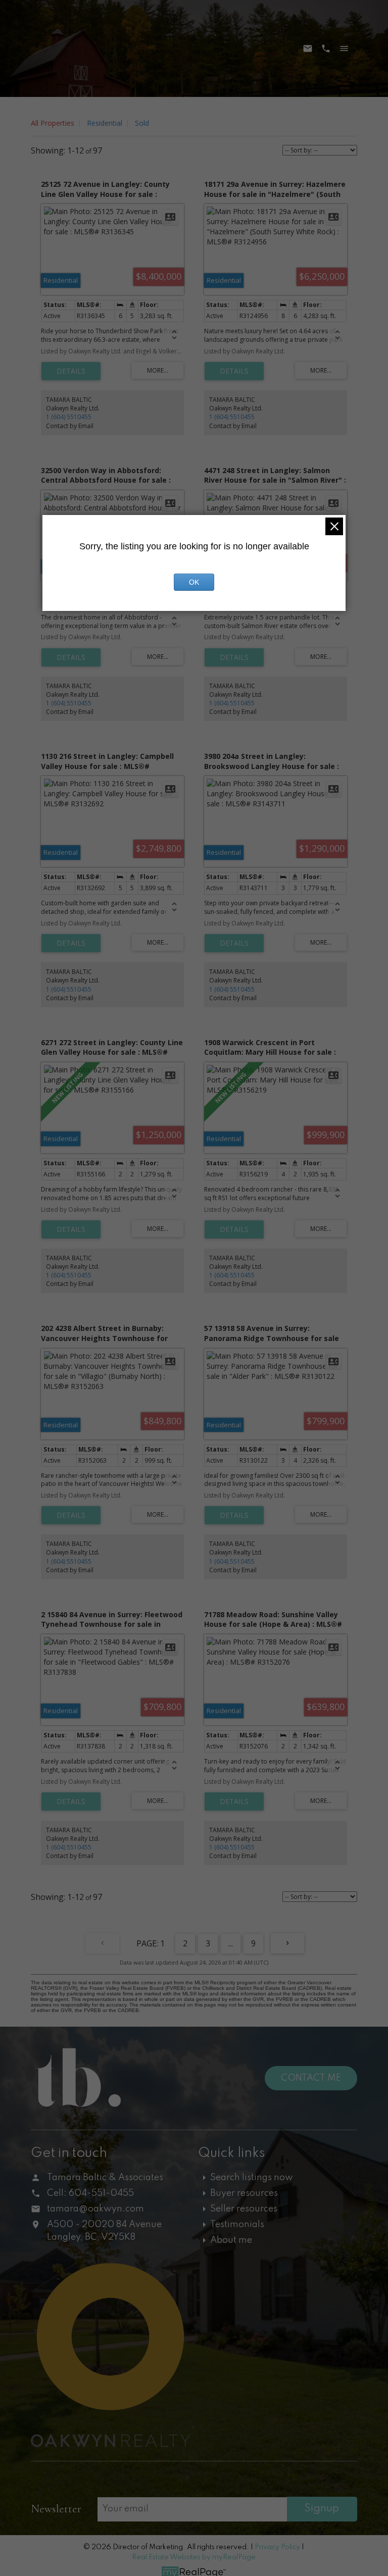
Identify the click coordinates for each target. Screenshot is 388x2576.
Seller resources (244, 2209)
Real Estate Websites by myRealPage (194, 2557)
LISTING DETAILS (71, 371)
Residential (105, 123)
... (231, 1943)
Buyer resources (244, 2193)
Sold (142, 123)
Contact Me (311, 2078)
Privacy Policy (277, 2547)
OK (194, 582)
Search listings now (252, 2178)
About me (231, 2240)
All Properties (53, 123)
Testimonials (237, 2225)
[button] (266, 2488)
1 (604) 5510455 (69, 417)
